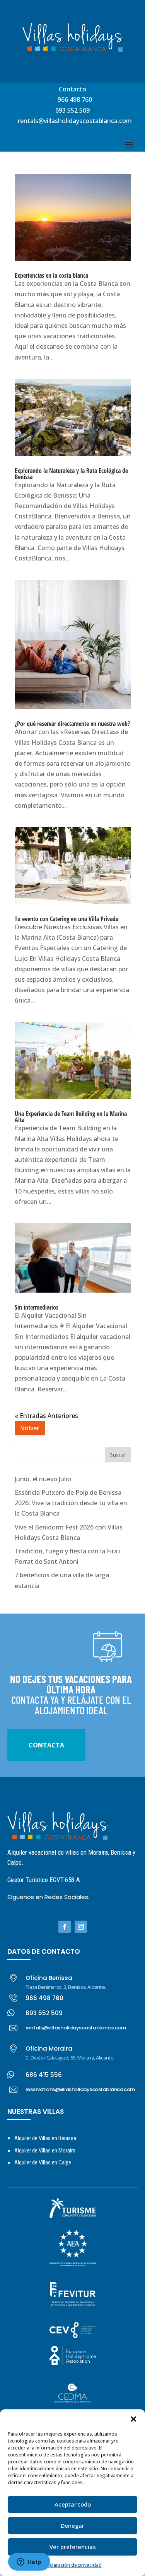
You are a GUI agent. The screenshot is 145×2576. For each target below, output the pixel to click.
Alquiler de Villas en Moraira (45, 2151)
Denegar (72, 2525)
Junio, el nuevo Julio (43, 1479)
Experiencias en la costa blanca (51, 275)
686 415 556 (44, 2075)
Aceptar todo (73, 2504)
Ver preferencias (73, 2547)
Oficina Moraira (49, 2048)
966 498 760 (75, 100)
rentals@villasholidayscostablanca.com (75, 121)
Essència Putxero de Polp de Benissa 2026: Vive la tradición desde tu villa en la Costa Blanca (71, 1503)
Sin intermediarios (37, 1307)
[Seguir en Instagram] (81, 1927)
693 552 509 (72, 110)
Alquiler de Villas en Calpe (43, 2162)
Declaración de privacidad (73, 2565)
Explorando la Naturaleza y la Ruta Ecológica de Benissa (71, 474)
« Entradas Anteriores (46, 1416)
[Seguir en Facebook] (65, 1927)
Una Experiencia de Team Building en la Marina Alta (71, 1117)
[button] (133, 2419)
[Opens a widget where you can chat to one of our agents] (29, 2562)
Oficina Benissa (49, 1978)
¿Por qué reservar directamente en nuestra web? (72, 724)
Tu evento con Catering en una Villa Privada (67, 919)
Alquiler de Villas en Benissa (45, 2138)
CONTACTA (46, 1745)
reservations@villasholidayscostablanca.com (80, 2089)
